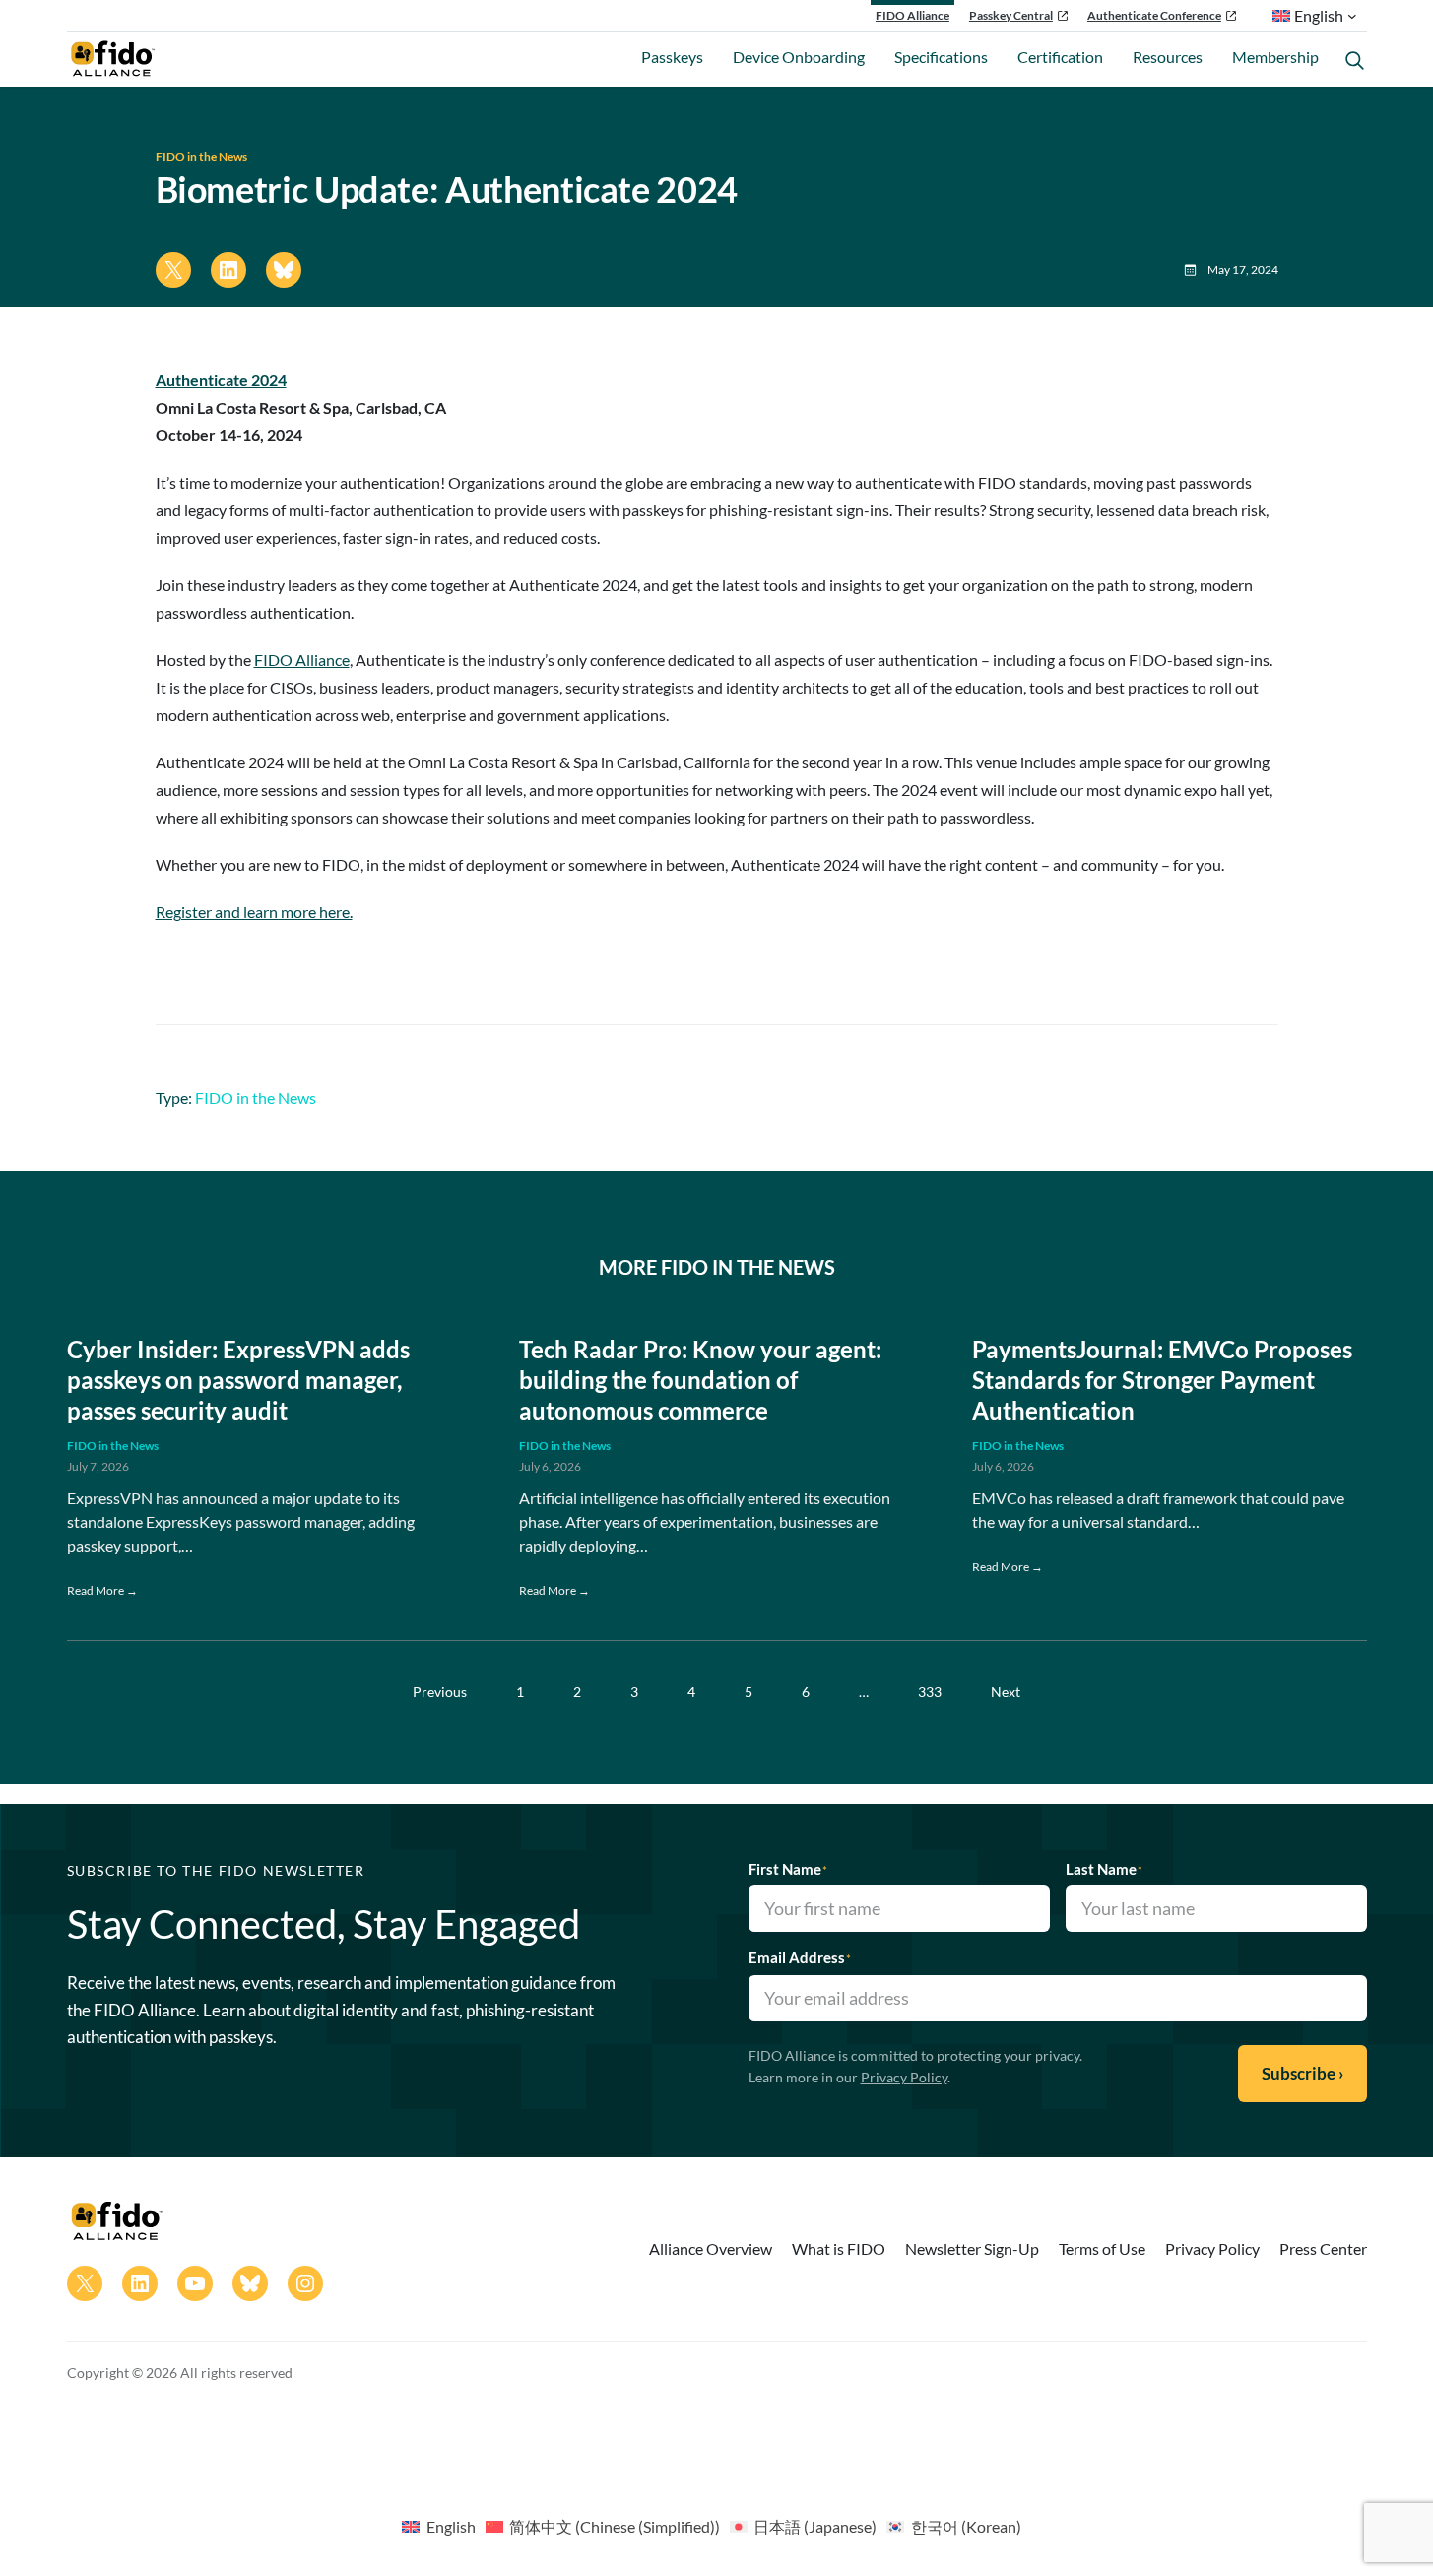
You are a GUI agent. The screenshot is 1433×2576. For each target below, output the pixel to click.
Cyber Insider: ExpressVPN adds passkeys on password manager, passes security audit (238, 1380)
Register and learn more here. (254, 912)
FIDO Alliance (912, 15)
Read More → (102, 1590)
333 (930, 1692)
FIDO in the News (201, 156)
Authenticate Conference (1154, 15)
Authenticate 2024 (221, 380)
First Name (788, 1869)
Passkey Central (1011, 15)
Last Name (1104, 1869)
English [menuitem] (451, 2526)
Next (1006, 1692)
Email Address (800, 1957)
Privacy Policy (904, 2077)
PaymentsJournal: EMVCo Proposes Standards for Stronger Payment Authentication (1162, 1380)
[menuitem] (438, 2526)
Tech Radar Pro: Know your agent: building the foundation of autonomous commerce (700, 1380)
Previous (440, 1692)
